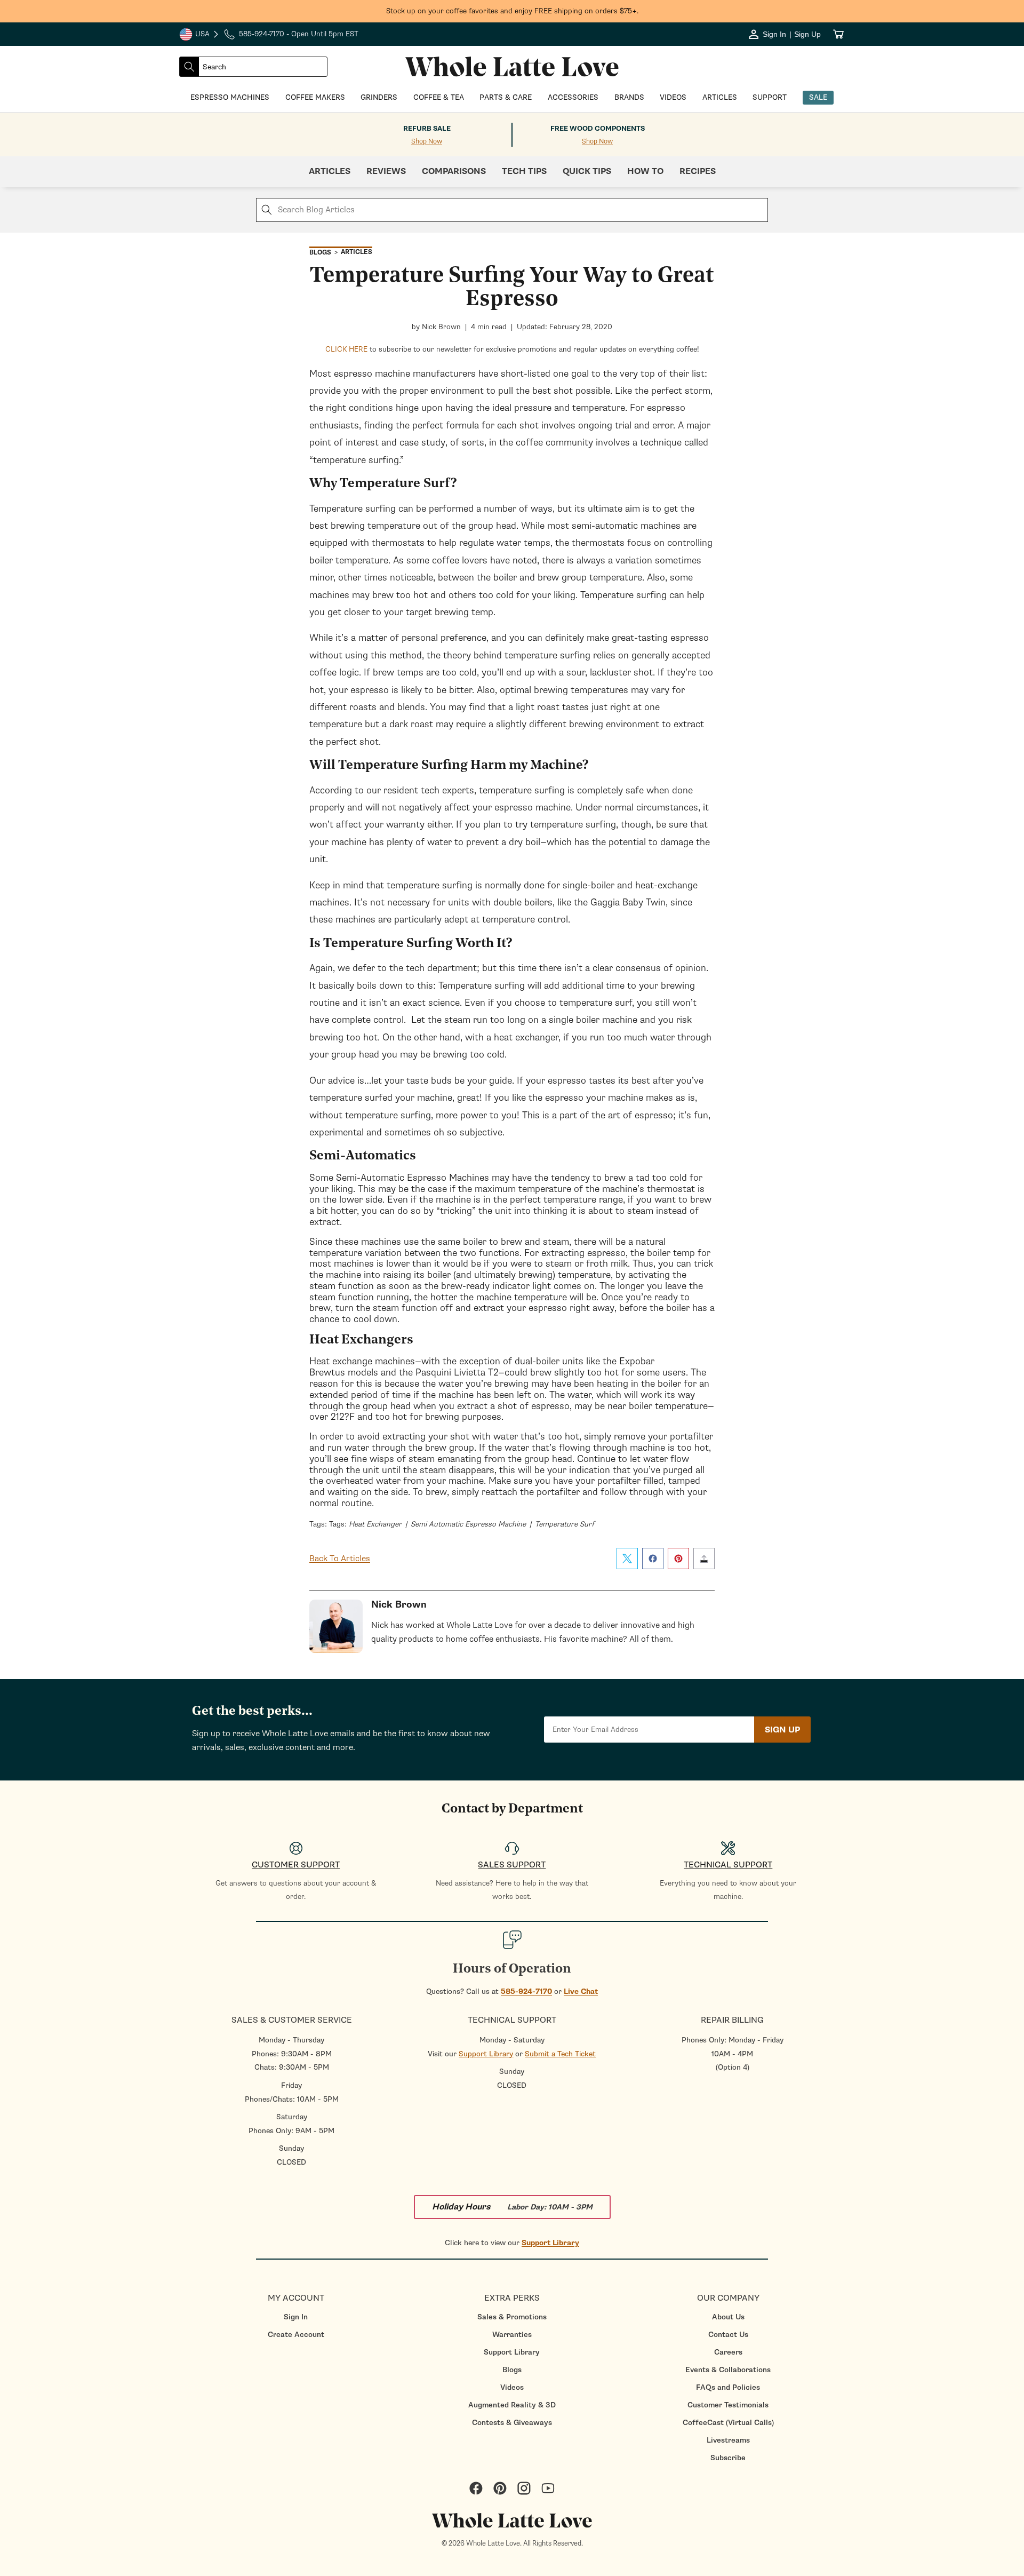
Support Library (486, 2054)
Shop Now (427, 142)
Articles (330, 171)
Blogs (512, 2370)
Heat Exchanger (375, 1524)
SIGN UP (782, 1730)
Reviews (386, 171)
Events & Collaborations (728, 2370)
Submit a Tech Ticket (560, 2054)
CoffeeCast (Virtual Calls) (728, 2423)
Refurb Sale (427, 129)
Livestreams (728, 2440)
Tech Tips (524, 171)
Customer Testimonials (728, 2405)
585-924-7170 (526, 1991)
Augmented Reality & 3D (512, 2405)
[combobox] (263, 67)
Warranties (512, 2335)
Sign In (296, 2317)
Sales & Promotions (512, 2317)
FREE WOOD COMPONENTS (598, 129)
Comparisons (454, 171)
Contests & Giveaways (512, 2423)
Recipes (698, 171)
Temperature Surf (565, 1524)
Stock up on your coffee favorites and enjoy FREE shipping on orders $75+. (512, 11)
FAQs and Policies (728, 2387)
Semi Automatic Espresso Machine (468, 1524)
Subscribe (728, 2458)
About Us (728, 2317)
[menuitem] (296, 2317)
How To (645, 171)
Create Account (296, 2335)
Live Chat (581, 1991)
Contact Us (728, 2335)
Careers (728, 2352)
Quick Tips (587, 171)
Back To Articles (340, 1559)
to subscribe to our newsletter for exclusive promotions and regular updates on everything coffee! (512, 349)
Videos (512, 2387)
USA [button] (199, 35)
